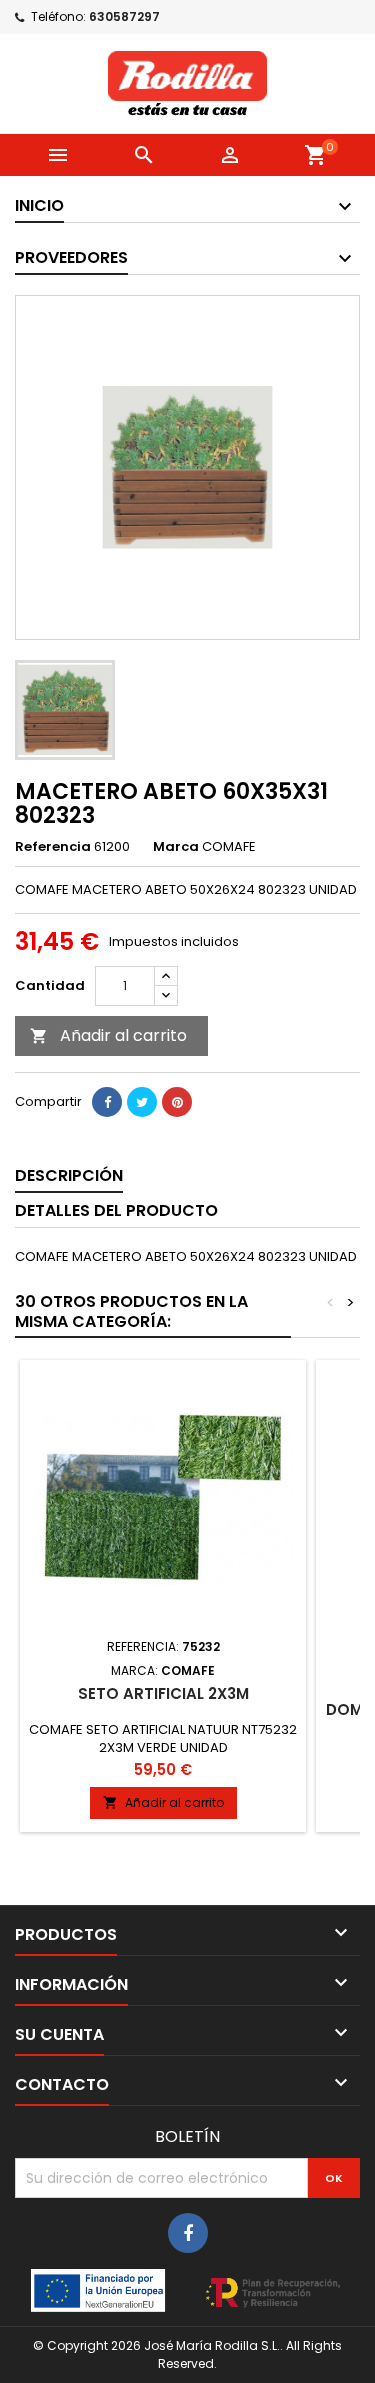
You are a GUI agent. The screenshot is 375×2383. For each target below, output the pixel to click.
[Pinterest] (177, 1102)
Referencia (53, 847)
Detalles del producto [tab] (116, 1210)
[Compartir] (107, 1102)
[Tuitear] (142, 1102)
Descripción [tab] (69, 1175)
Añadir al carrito (108, 1035)
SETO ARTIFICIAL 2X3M (163, 1693)
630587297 (124, 16)
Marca (176, 847)
